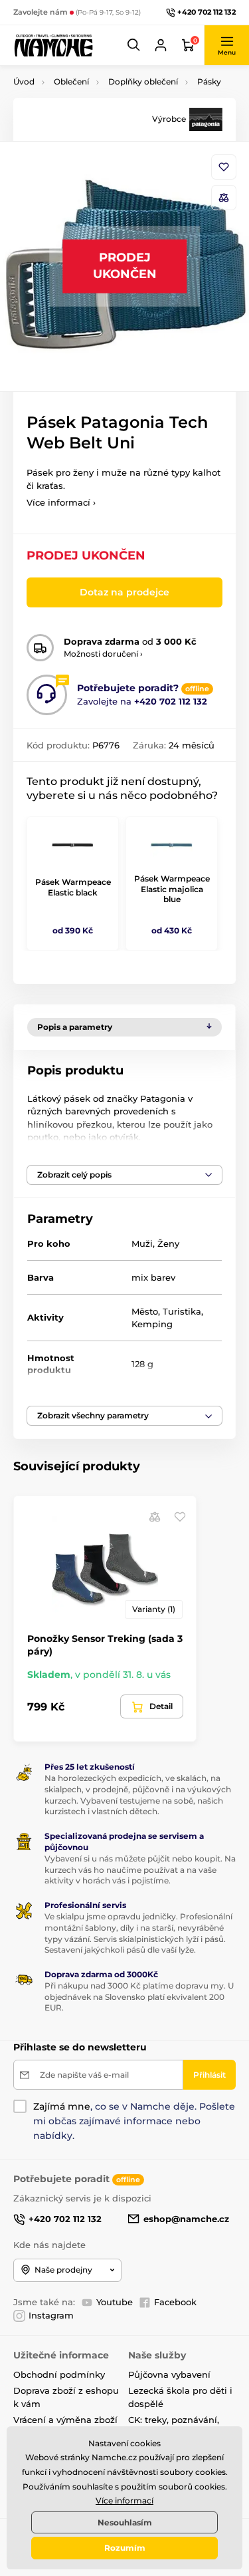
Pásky (209, 81)
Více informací (124, 2500)
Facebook (175, 2302)
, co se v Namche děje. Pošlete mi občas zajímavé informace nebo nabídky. (134, 2121)
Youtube (115, 2302)
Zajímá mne (62, 2106)
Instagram (51, 2315)
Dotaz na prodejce (124, 592)
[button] (134, 45)
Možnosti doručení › (103, 654)
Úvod (24, 81)
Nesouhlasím (125, 2522)
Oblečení (71, 81)
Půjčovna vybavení (169, 2374)
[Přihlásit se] (161, 45)
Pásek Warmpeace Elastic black (73, 887)
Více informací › (61, 502)
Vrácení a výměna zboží (65, 2420)
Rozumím (125, 2548)
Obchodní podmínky (59, 2374)
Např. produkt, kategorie (98, 113)
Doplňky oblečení (143, 81)
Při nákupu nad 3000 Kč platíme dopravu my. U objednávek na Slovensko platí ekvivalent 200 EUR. (139, 1997)
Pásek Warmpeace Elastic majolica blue (172, 889)
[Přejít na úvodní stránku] (53, 45)
